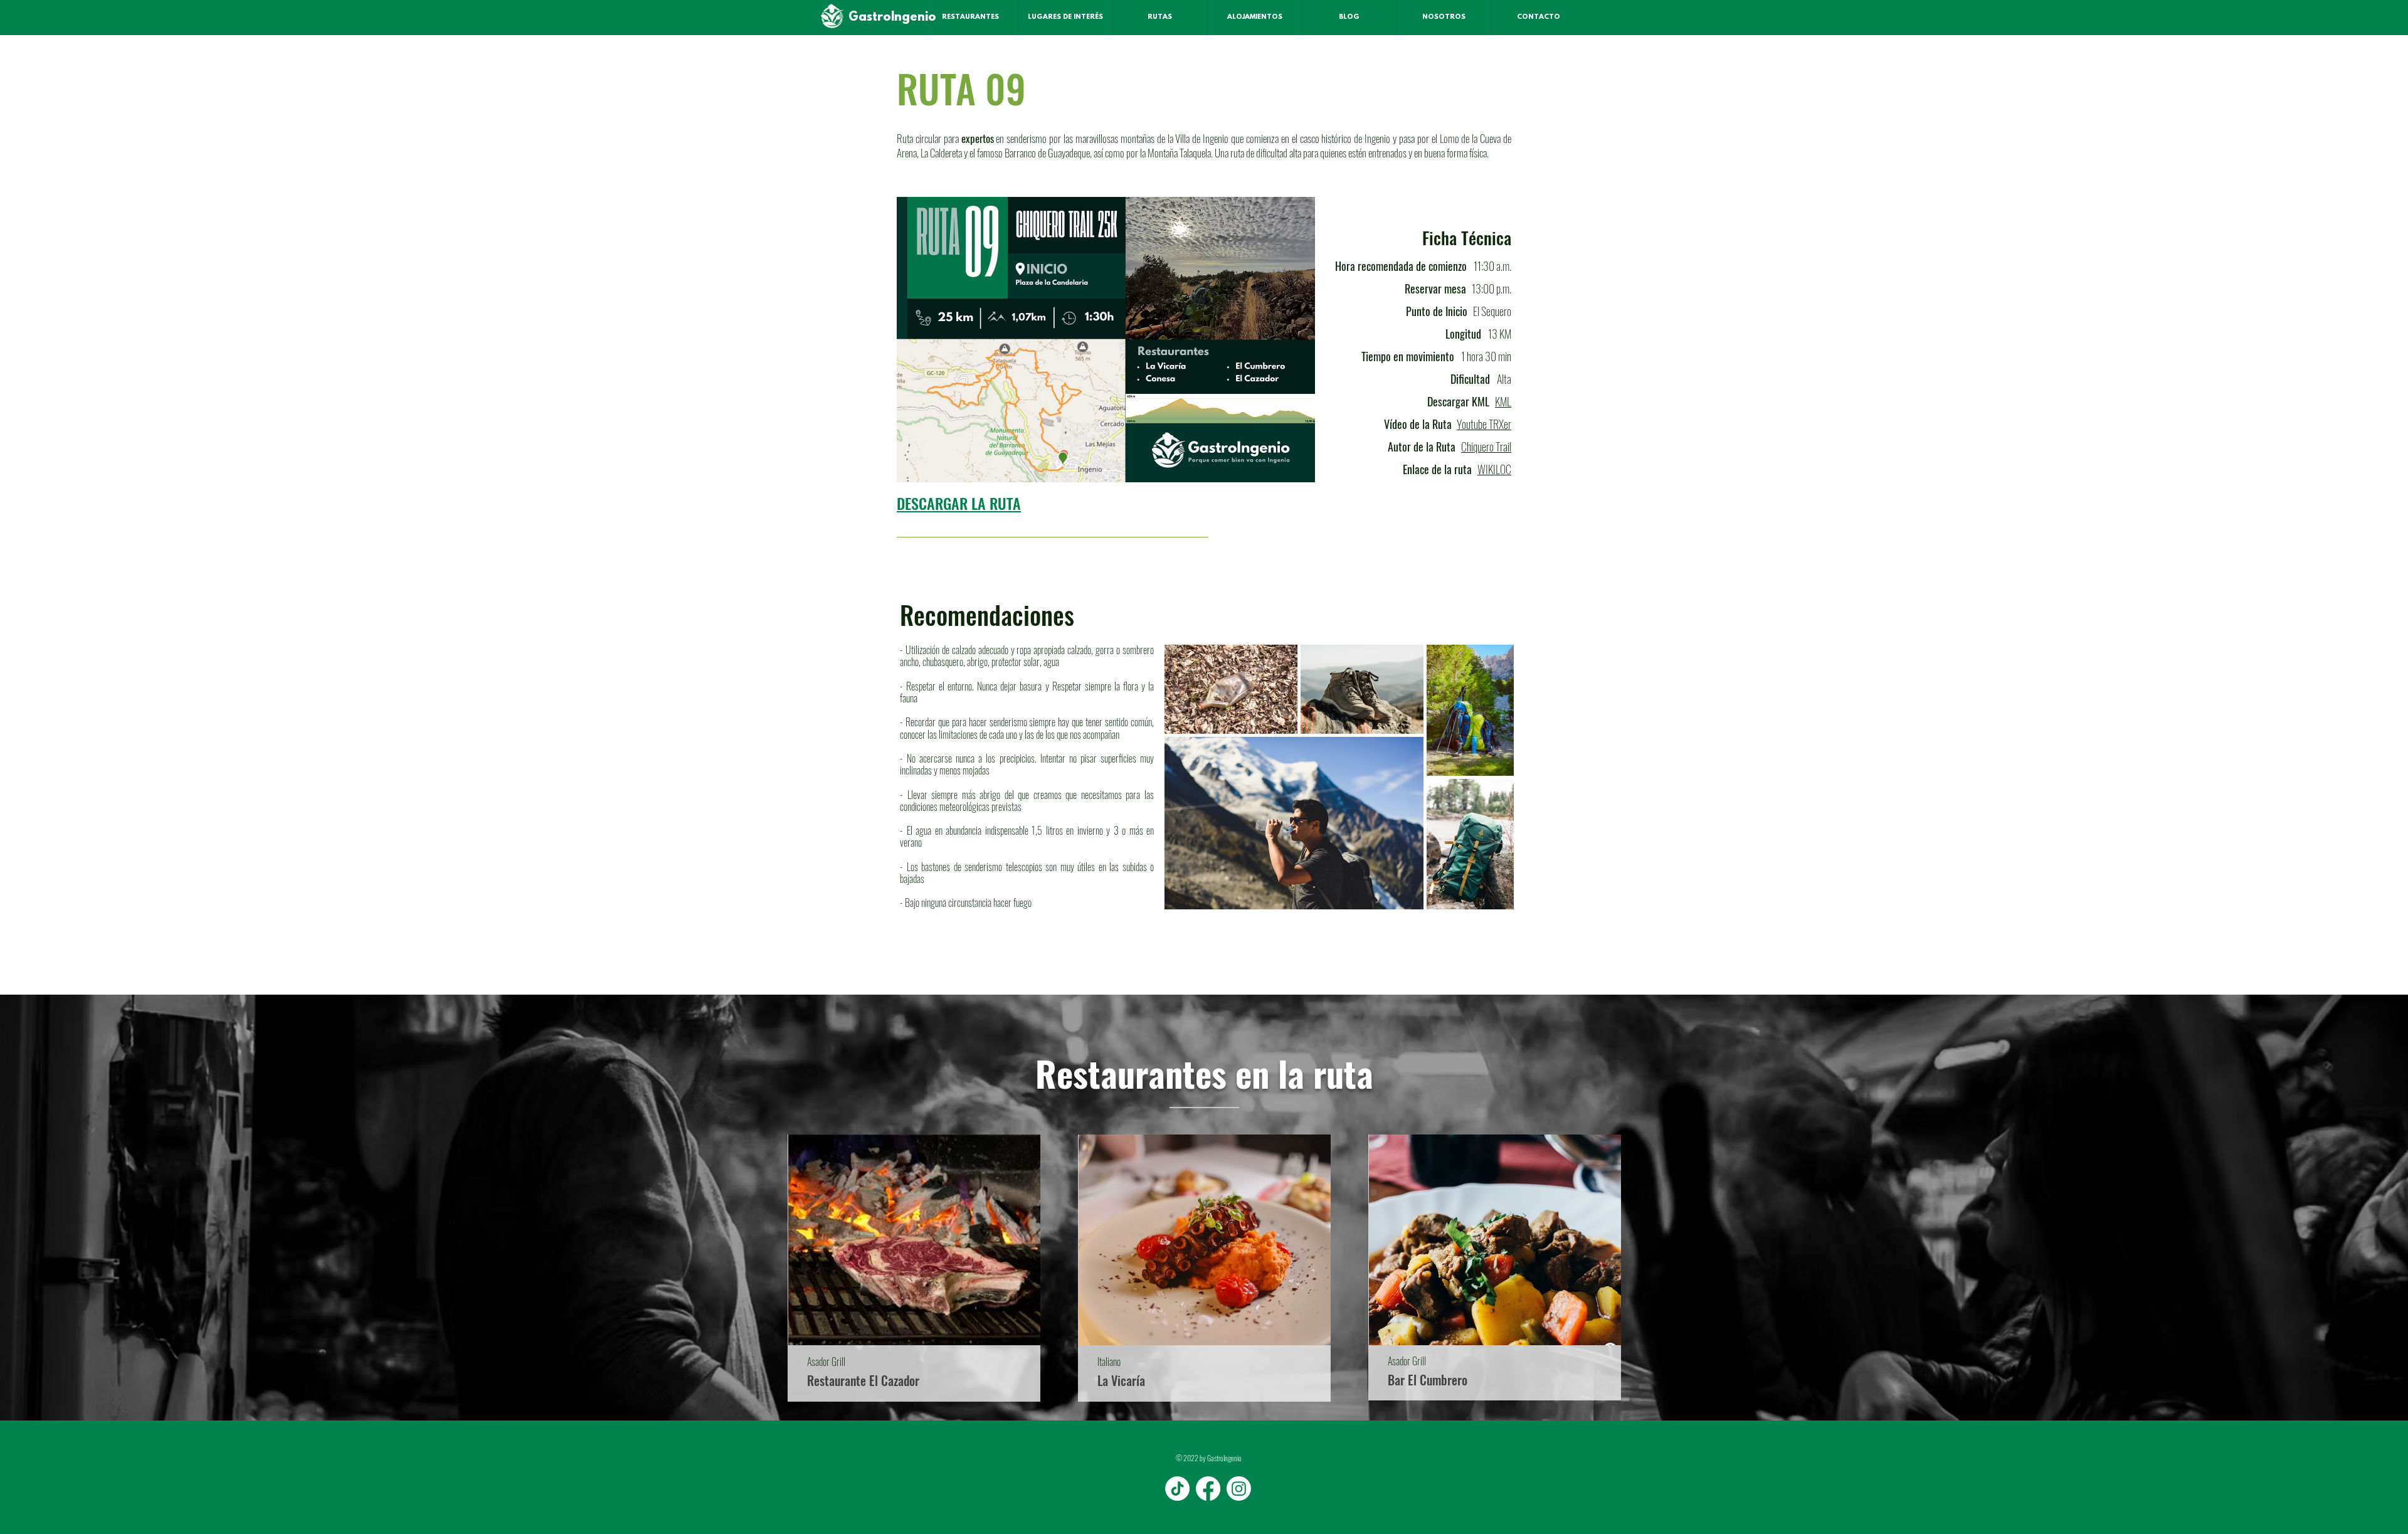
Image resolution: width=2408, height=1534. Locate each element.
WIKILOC (1494, 469)
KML (1503, 401)
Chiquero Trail (1486, 447)
